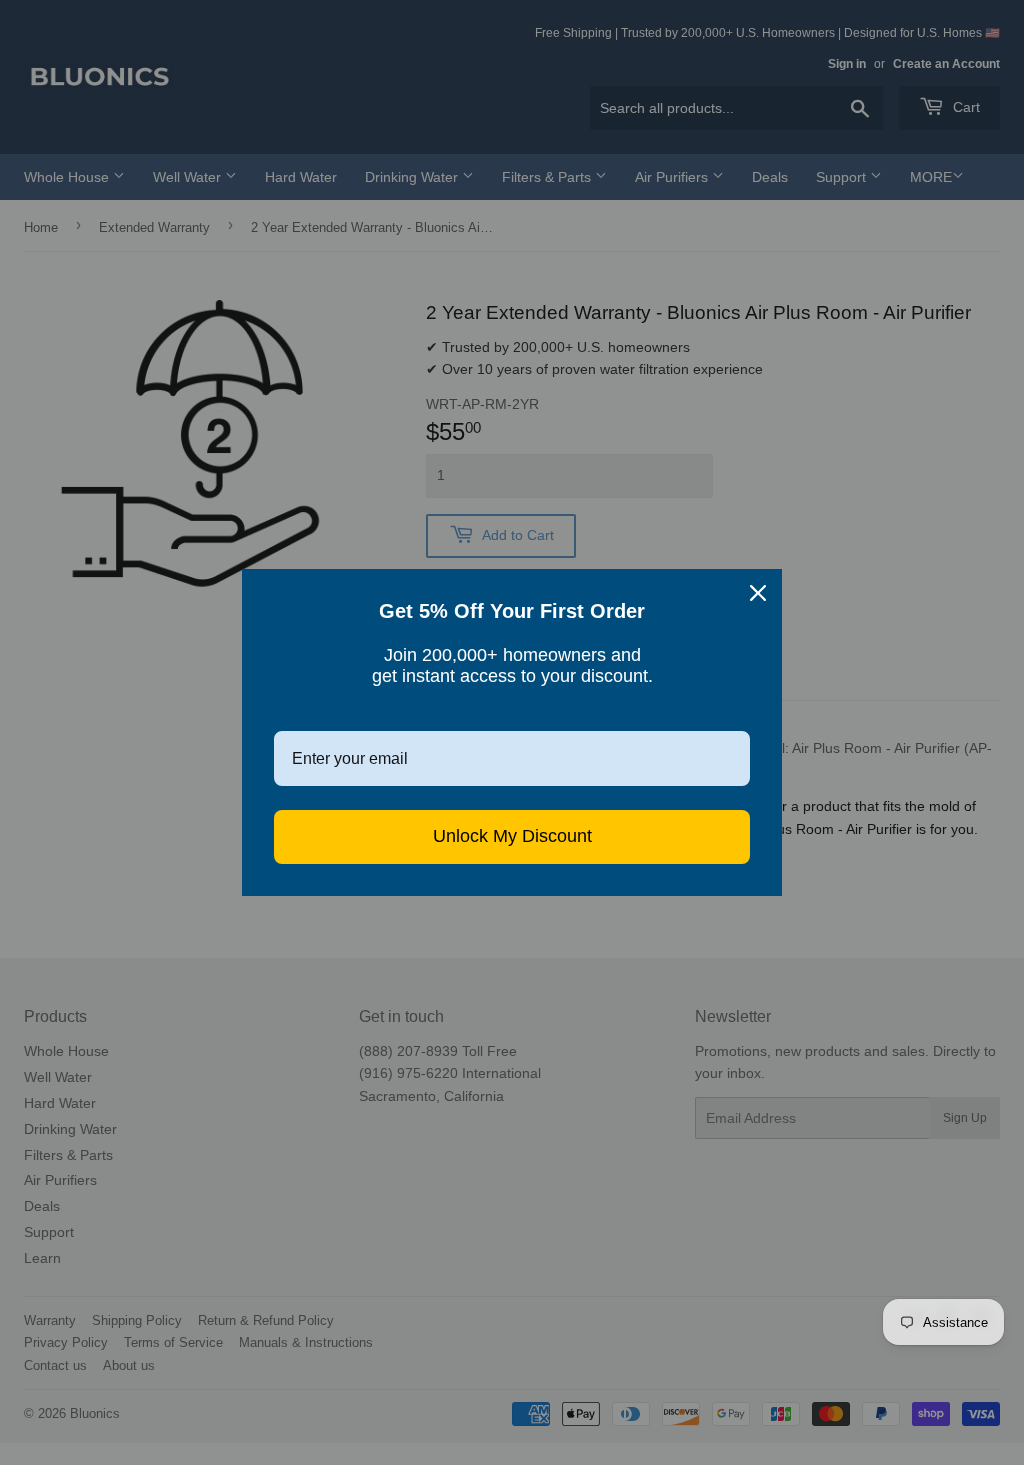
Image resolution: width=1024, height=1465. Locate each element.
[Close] (758, 593)
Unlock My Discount (512, 836)
